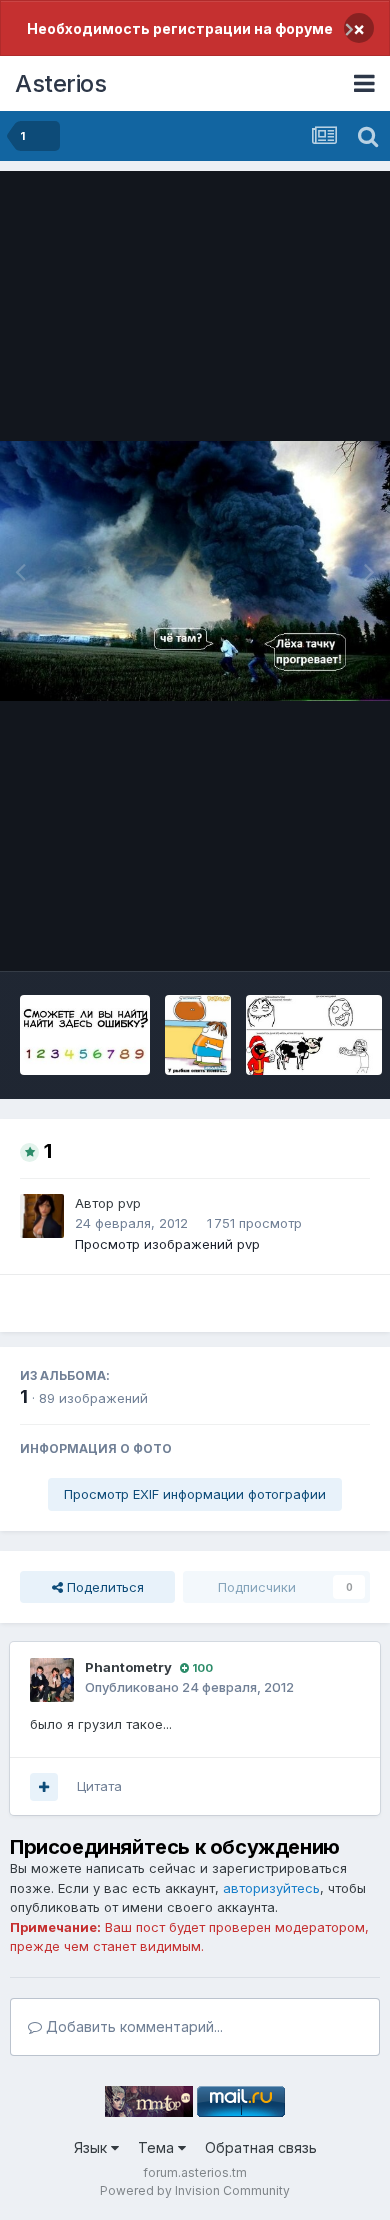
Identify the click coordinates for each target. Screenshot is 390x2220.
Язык (92, 2147)
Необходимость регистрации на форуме (180, 28)
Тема (158, 2147)
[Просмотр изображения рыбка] (198, 1035)
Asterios (60, 83)
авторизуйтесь (271, 1888)
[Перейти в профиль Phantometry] (52, 1680)
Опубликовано (189, 1687)
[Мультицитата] (44, 1787)
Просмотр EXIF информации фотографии (195, 1494)
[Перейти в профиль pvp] (42, 1216)
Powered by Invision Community (195, 2190)
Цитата (99, 1786)
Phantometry (128, 1667)
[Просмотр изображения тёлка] (313, 1035)
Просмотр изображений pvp (167, 1244)
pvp (129, 1203)
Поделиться (103, 1587)
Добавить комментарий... (132, 2026)
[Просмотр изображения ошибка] (85, 1035)
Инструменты (302, 935)
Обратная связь (261, 2147)
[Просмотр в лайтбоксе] (195, 571)
